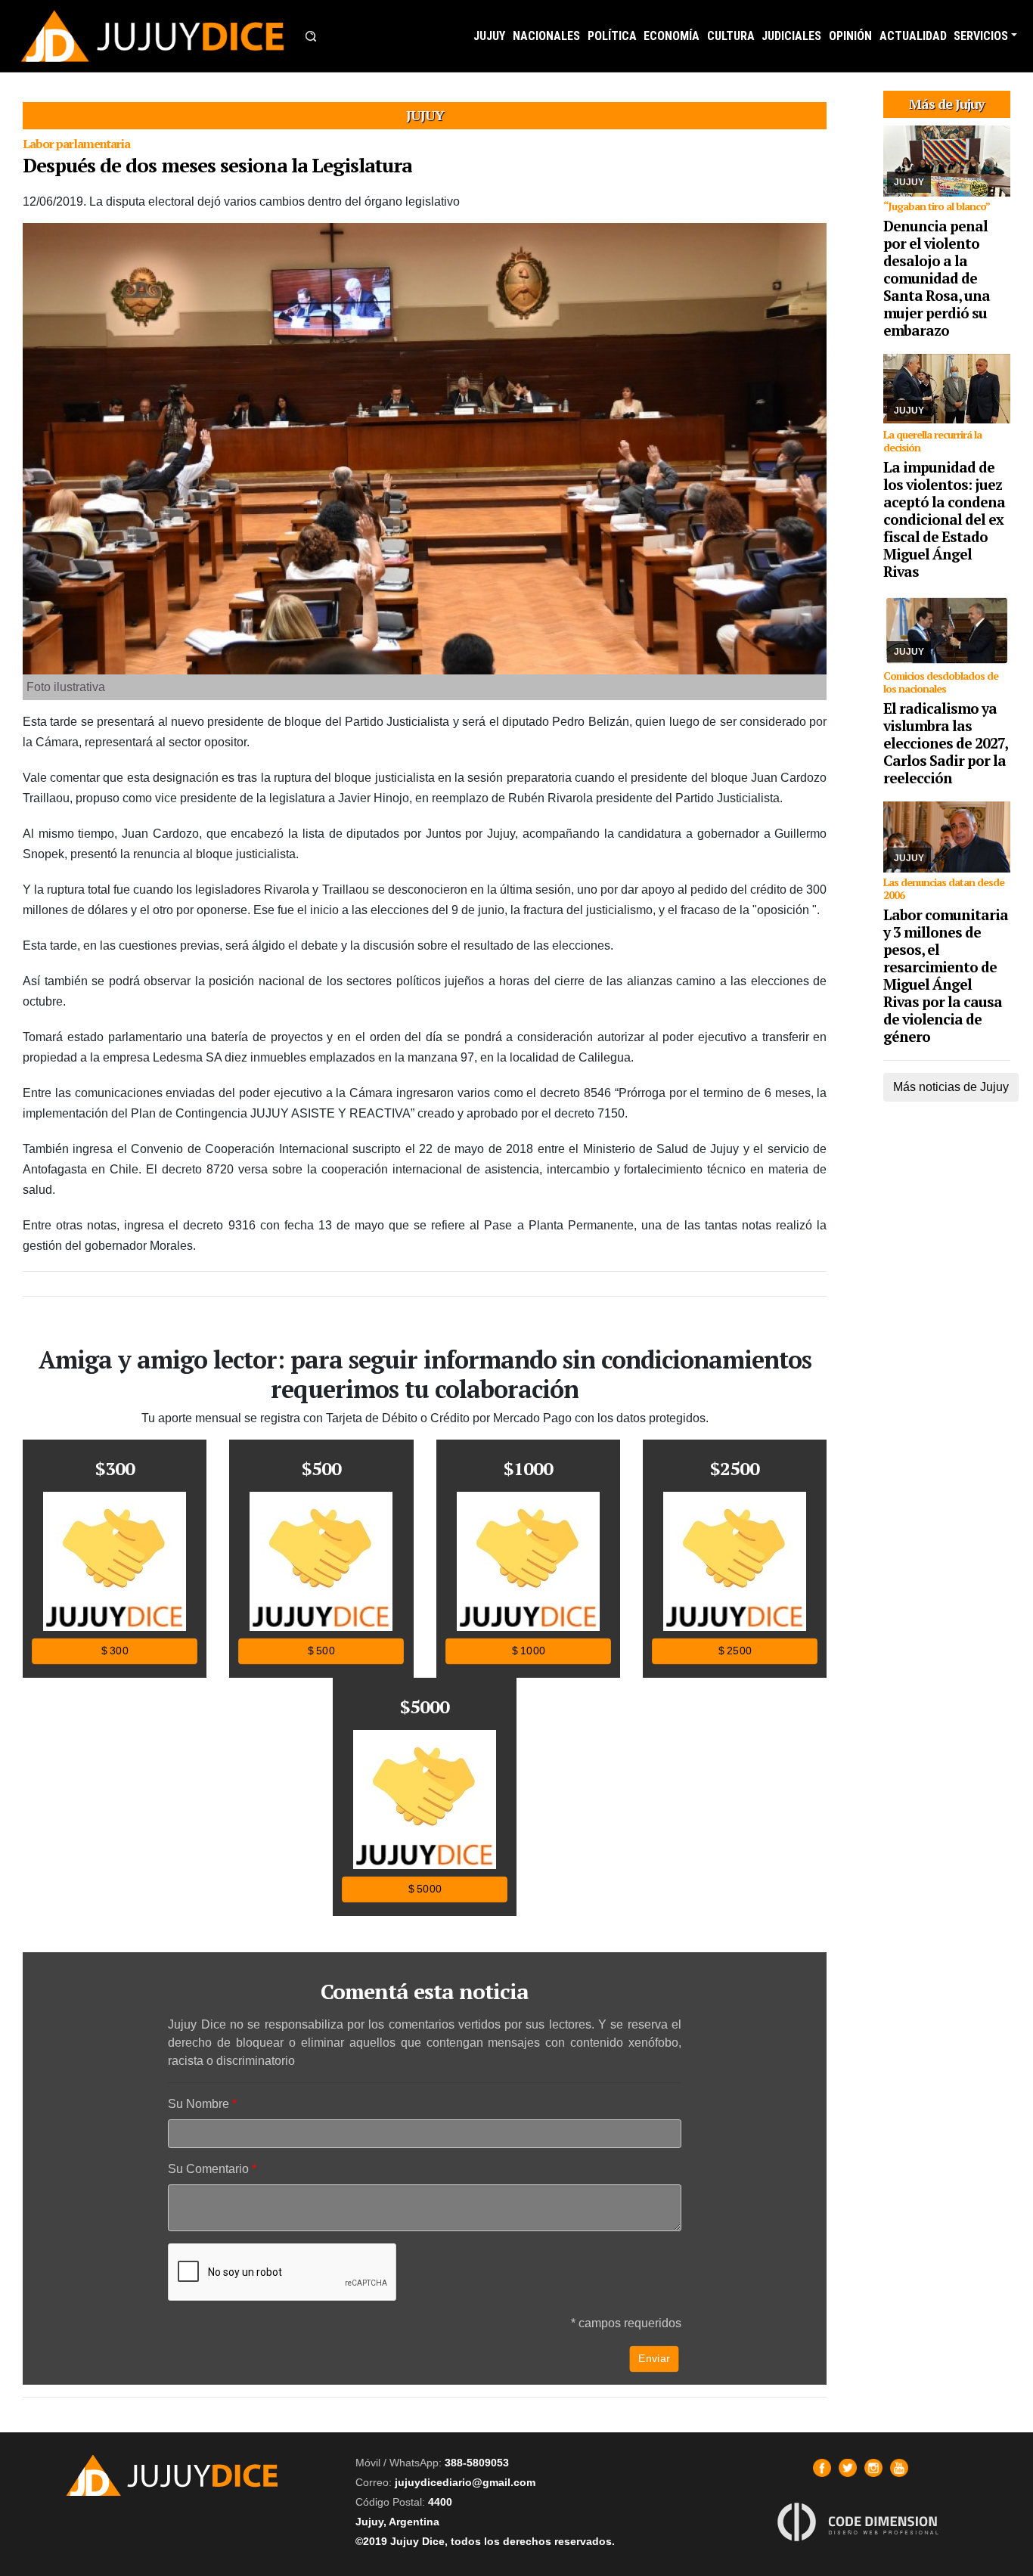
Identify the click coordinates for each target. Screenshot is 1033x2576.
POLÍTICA (612, 36)
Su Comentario (208, 2169)
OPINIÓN (850, 36)
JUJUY (489, 36)
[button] (311, 36)
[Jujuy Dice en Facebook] (822, 2468)
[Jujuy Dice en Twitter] (848, 2468)
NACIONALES (546, 36)
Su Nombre (199, 2104)
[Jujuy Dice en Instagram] (873, 2468)
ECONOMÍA (672, 36)
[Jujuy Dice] (153, 36)
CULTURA (731, 36)
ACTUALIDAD (913, 36)
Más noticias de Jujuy (951, 1087)
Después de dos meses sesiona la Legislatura (217, 165)
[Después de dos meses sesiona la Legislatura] (425, 449)
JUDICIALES (791, 36)
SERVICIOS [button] (981, 36)
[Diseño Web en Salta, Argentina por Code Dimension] (861, 2522)
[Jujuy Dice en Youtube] (899, 2468)
